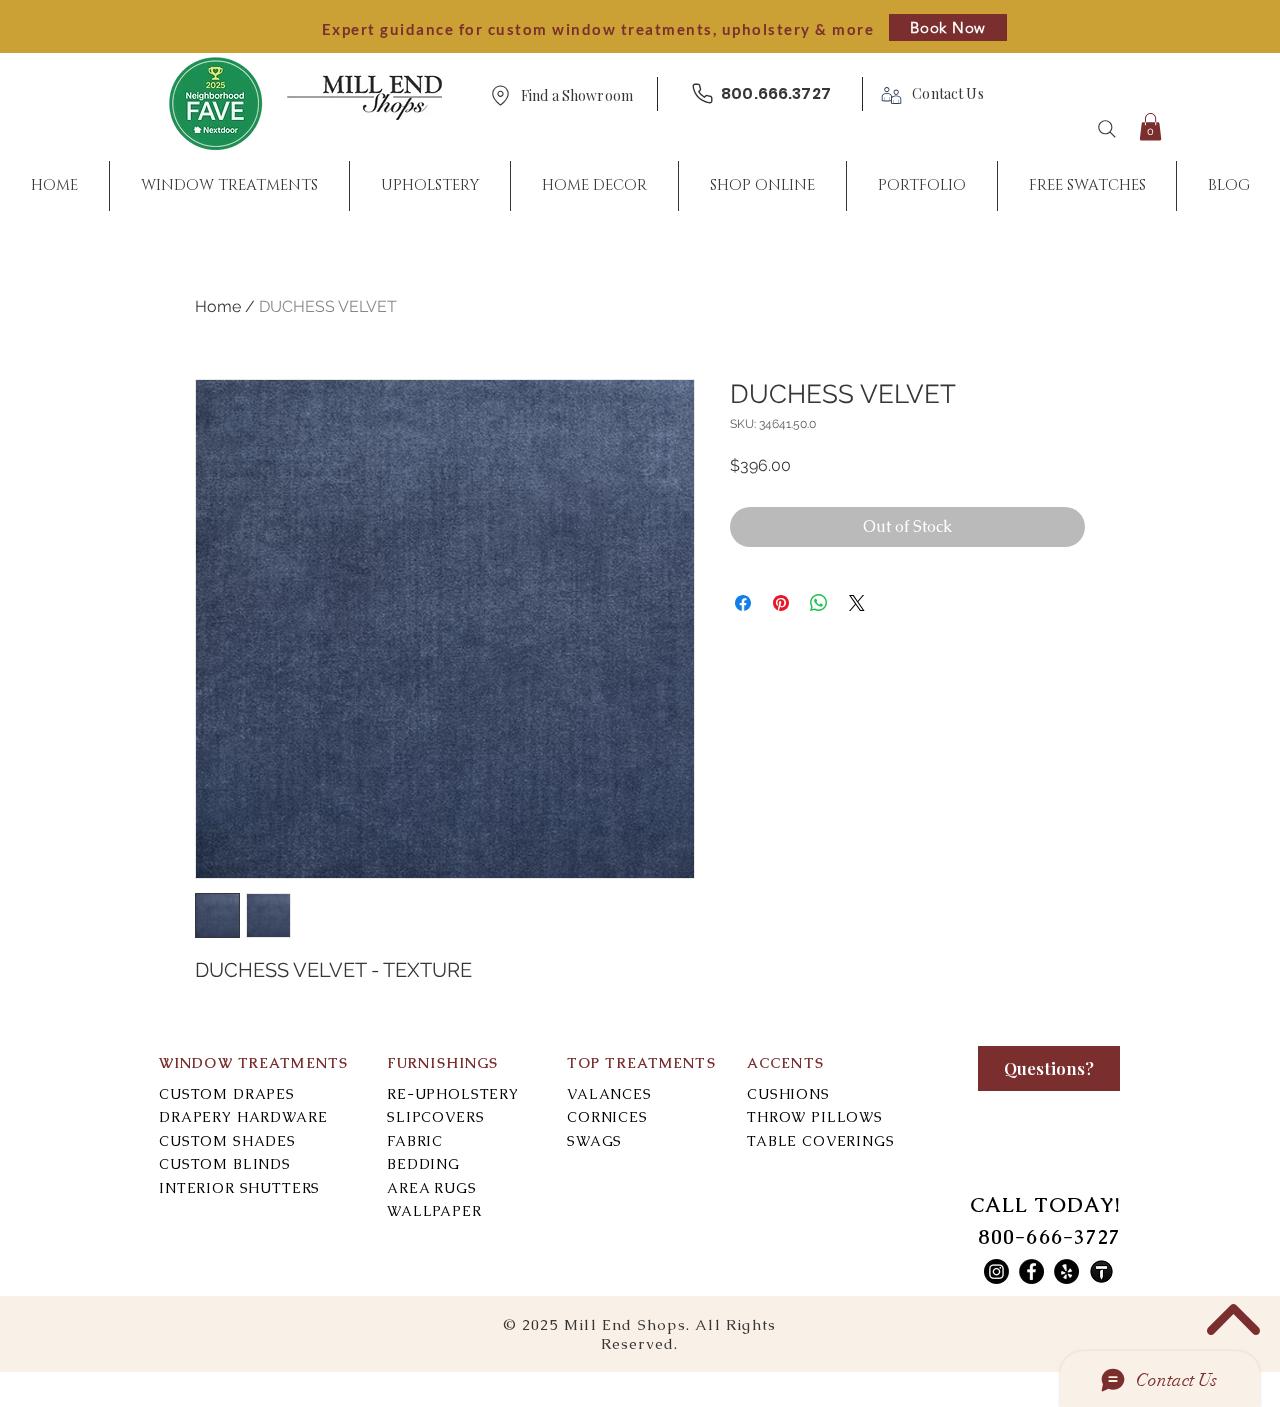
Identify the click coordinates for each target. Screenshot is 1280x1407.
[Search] (1107, 129)
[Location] (500, 95)
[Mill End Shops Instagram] (996, 1271)
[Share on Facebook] (743, 603)
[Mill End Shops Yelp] (1066, 1271)
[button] (577, 96)
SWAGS (594, 1141)
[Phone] (702, 93)
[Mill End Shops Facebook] (1031, 1271)
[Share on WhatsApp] (819, 603)
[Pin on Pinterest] (781, 603)
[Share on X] (857, 603)
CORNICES (607, 1117)
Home (218, 306)
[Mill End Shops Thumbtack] (1101, 1271)
